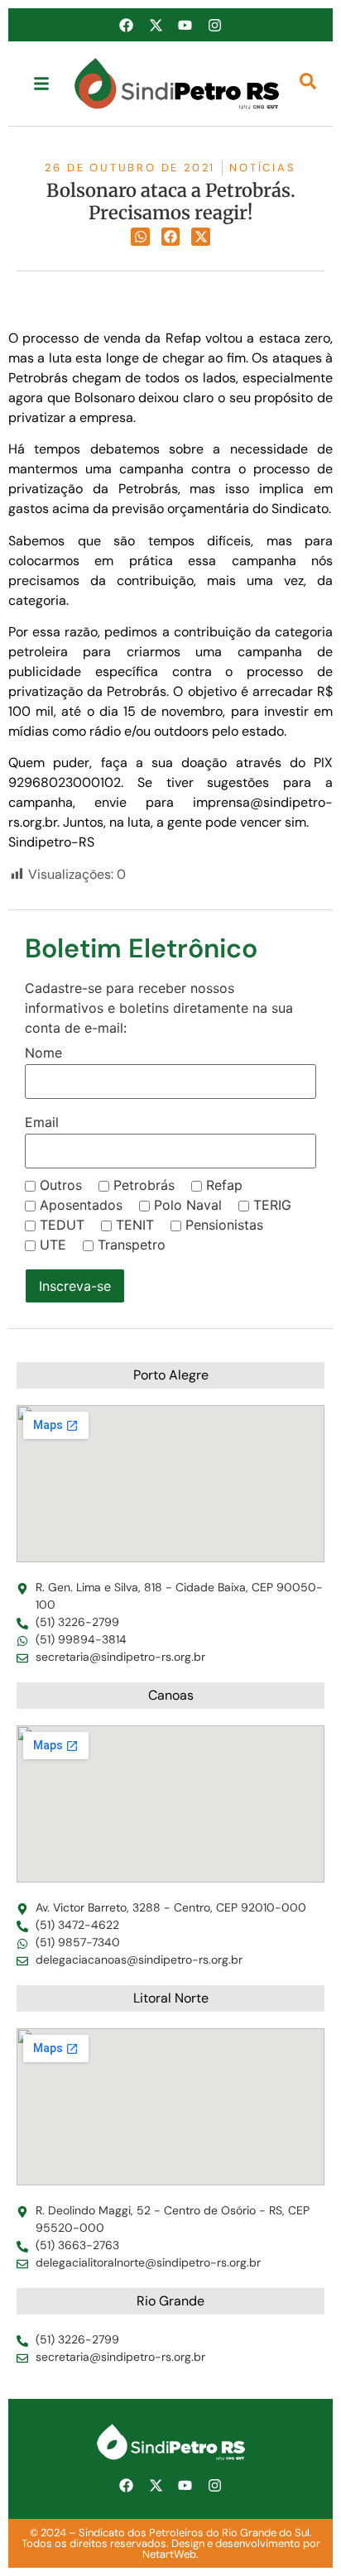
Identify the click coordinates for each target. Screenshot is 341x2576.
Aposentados (81, 1205)
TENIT (135, 1225)
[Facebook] (127, 25)
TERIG (272, 1205)
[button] (140, 237)
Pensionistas (224, 1225)
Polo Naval (188, 1205)
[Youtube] (185, 25)
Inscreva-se (75, 1286)
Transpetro (132, 1245)
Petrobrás (144, 1185)
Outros (61, 1185)
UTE (53, 1245)
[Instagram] (214, 25)
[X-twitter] (156, 25)
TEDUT (62, 1225)
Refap (224, 1185)
